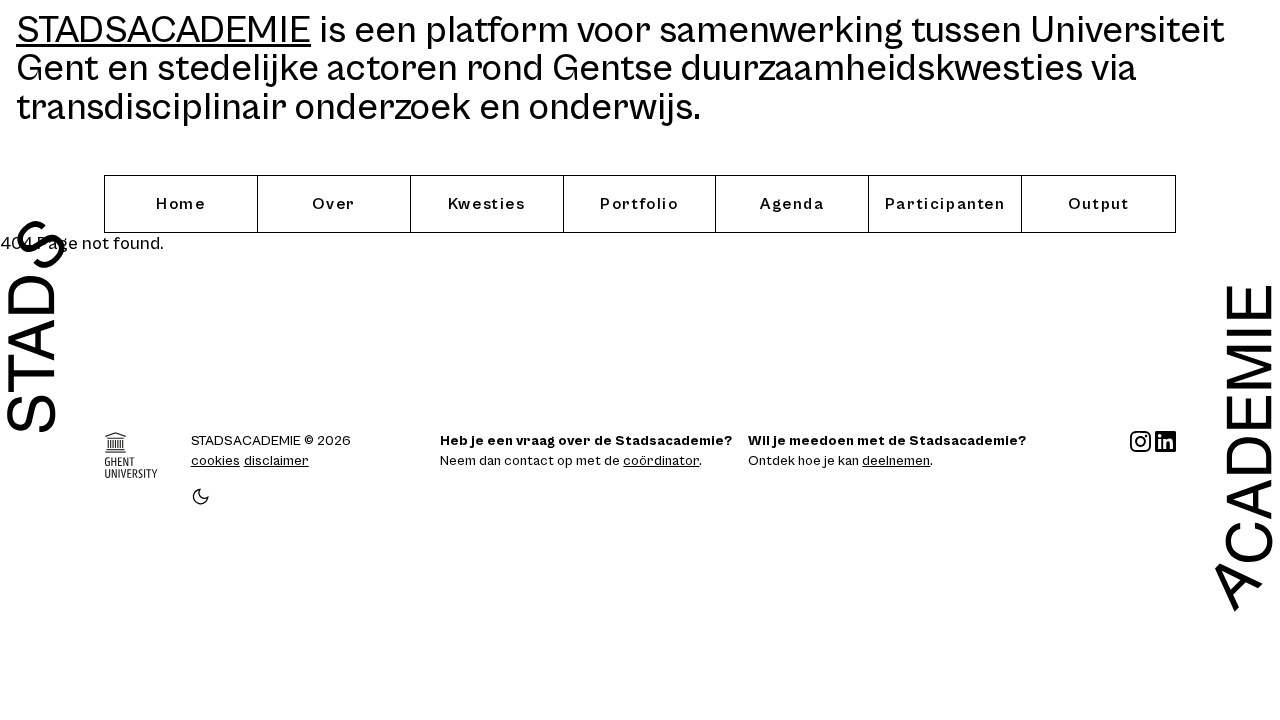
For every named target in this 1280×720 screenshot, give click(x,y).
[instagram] (1140, 469)
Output (1099, 204)
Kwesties (487, 204)
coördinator (661, 461)
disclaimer (276, 461)
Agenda (792, 204)
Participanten (945, 204)
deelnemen (896, 461)
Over (334, 204)
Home (180, 204)
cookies (215, 461)
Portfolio (639, 204)
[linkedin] (1165, 469)
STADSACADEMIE (163, 31)
